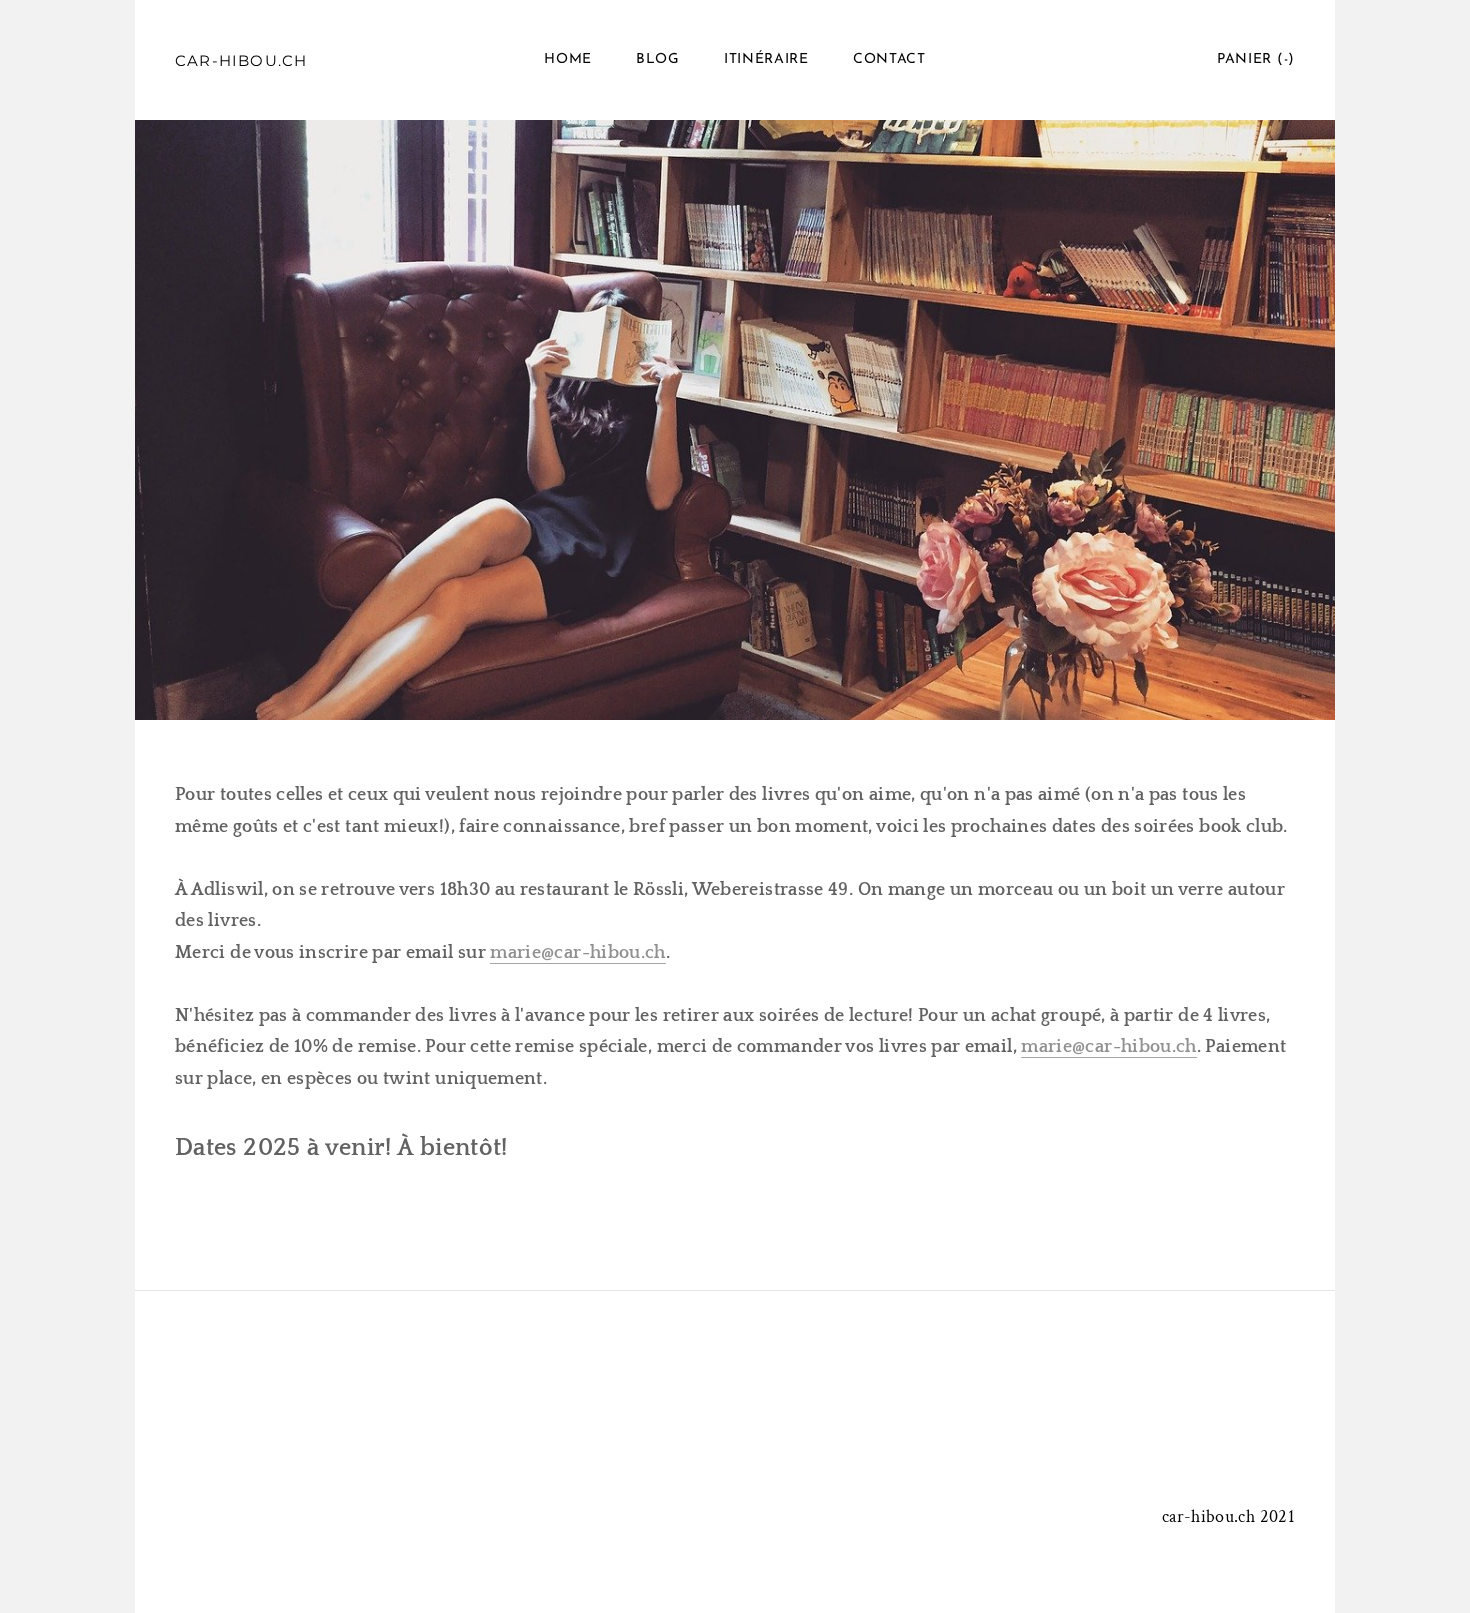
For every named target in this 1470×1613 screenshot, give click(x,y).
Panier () (1256, 59)
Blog (658, 59)
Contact (889, 59)
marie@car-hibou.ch (577, 953)
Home (568, 59)
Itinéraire (766, 59)
